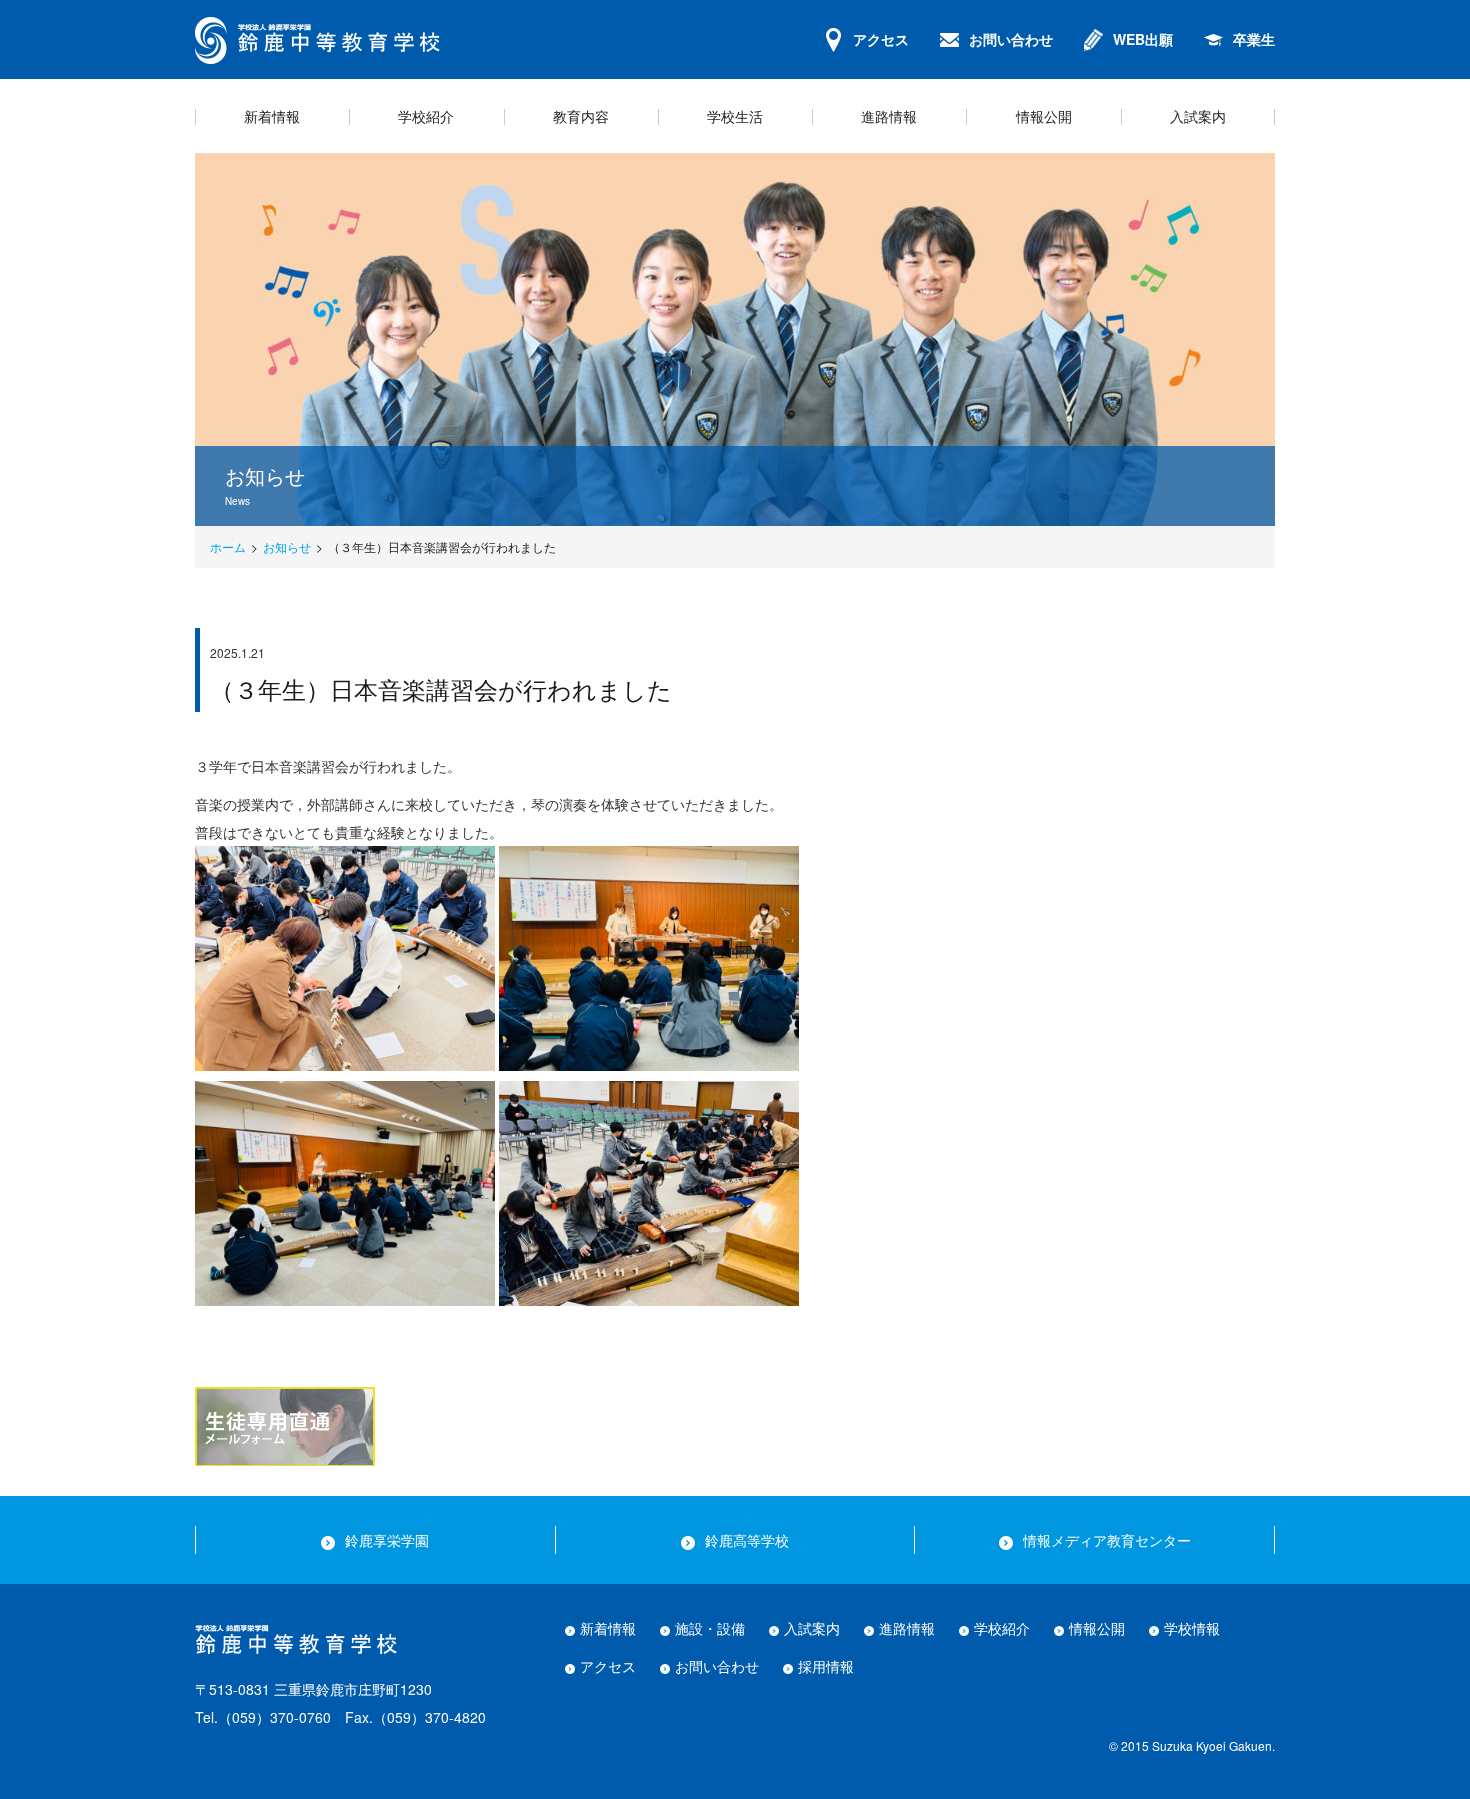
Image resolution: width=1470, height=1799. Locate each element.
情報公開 (1097, 1628)
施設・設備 (710, 1628)
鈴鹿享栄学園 (387, 1540)
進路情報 (907, 1628)
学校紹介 (1002, 1628)
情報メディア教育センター (1107, 1540)
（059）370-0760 (274, 1717)
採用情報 (826, 1666)
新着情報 (608, 1628)
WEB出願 (1143, 39)
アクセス (881, 39)
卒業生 (1254, 39)
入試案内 (812, 1628)
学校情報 (1192, 1628)
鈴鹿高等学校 (747, 1540)
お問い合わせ (1011, 39)
